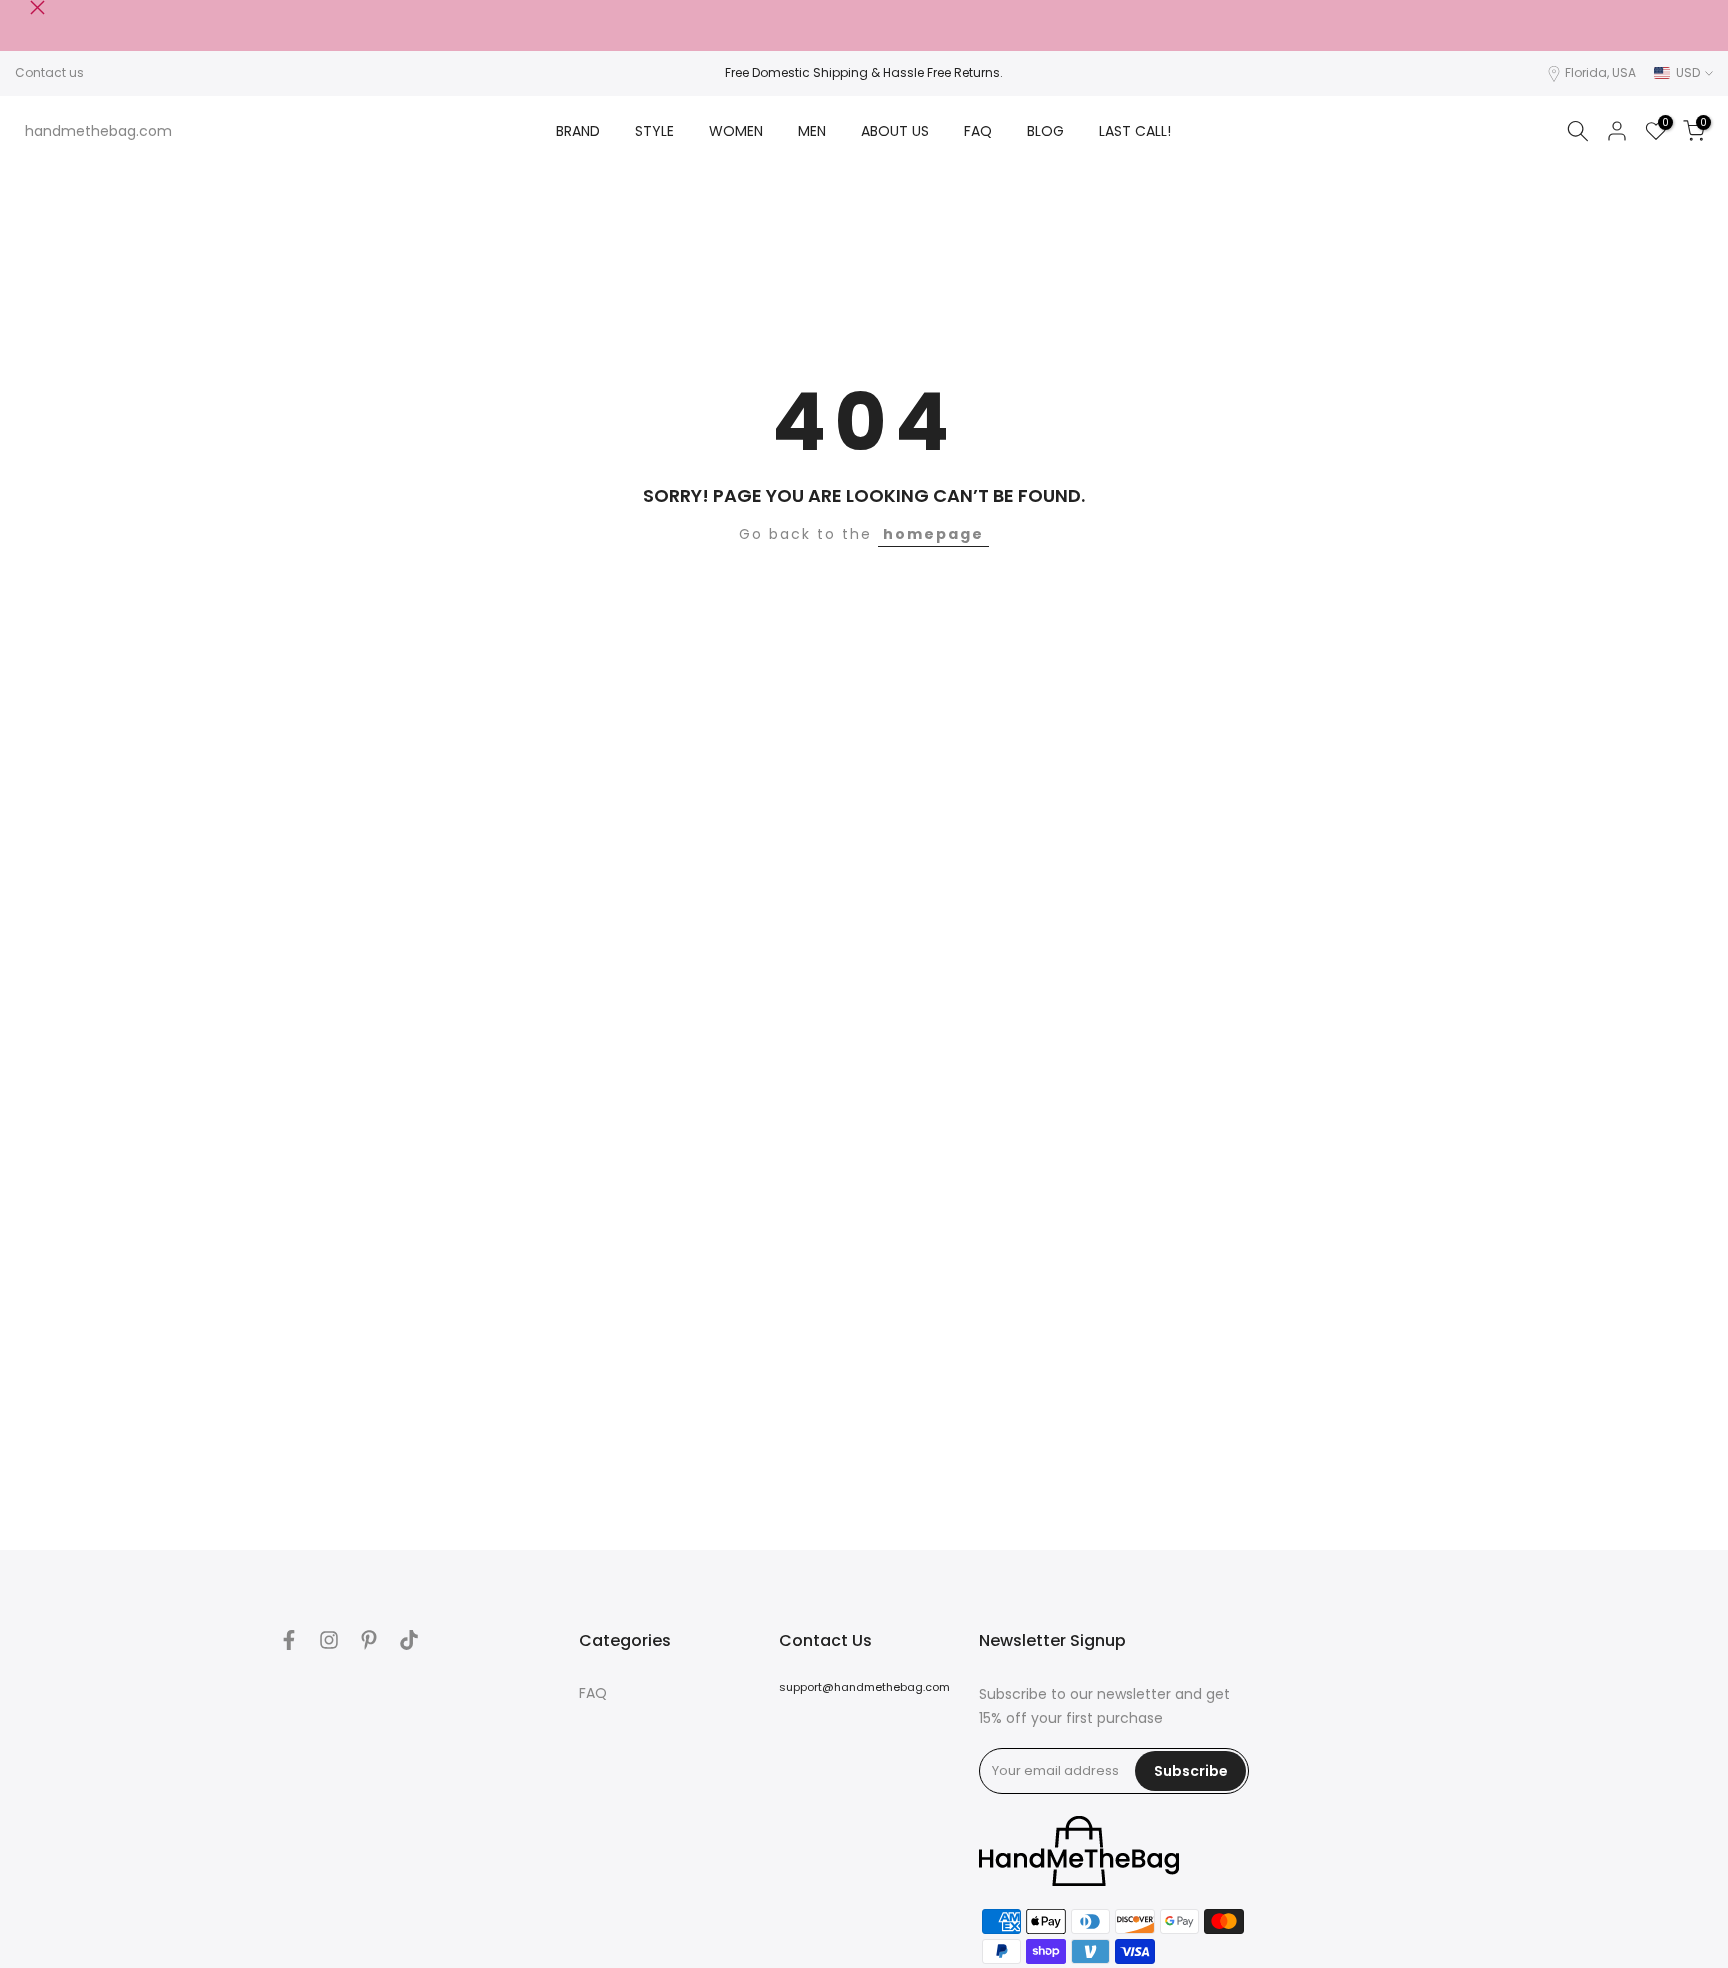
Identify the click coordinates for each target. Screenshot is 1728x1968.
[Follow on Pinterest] (369, 1640)
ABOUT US (895, 131)
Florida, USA (1600, 72)
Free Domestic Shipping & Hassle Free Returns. (864, 72)
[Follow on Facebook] (289, 1640)
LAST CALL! (1135, 131)
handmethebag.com (98, 131)
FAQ (978, 131)
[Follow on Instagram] (329, 1640)
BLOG (1045, 131)
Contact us (49, 72)
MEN (812, 131)
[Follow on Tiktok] (409, 1640)
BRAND (578, 131)
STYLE (654, 131)
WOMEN (736, 131)
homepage (933, 534)
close (22, 7)
